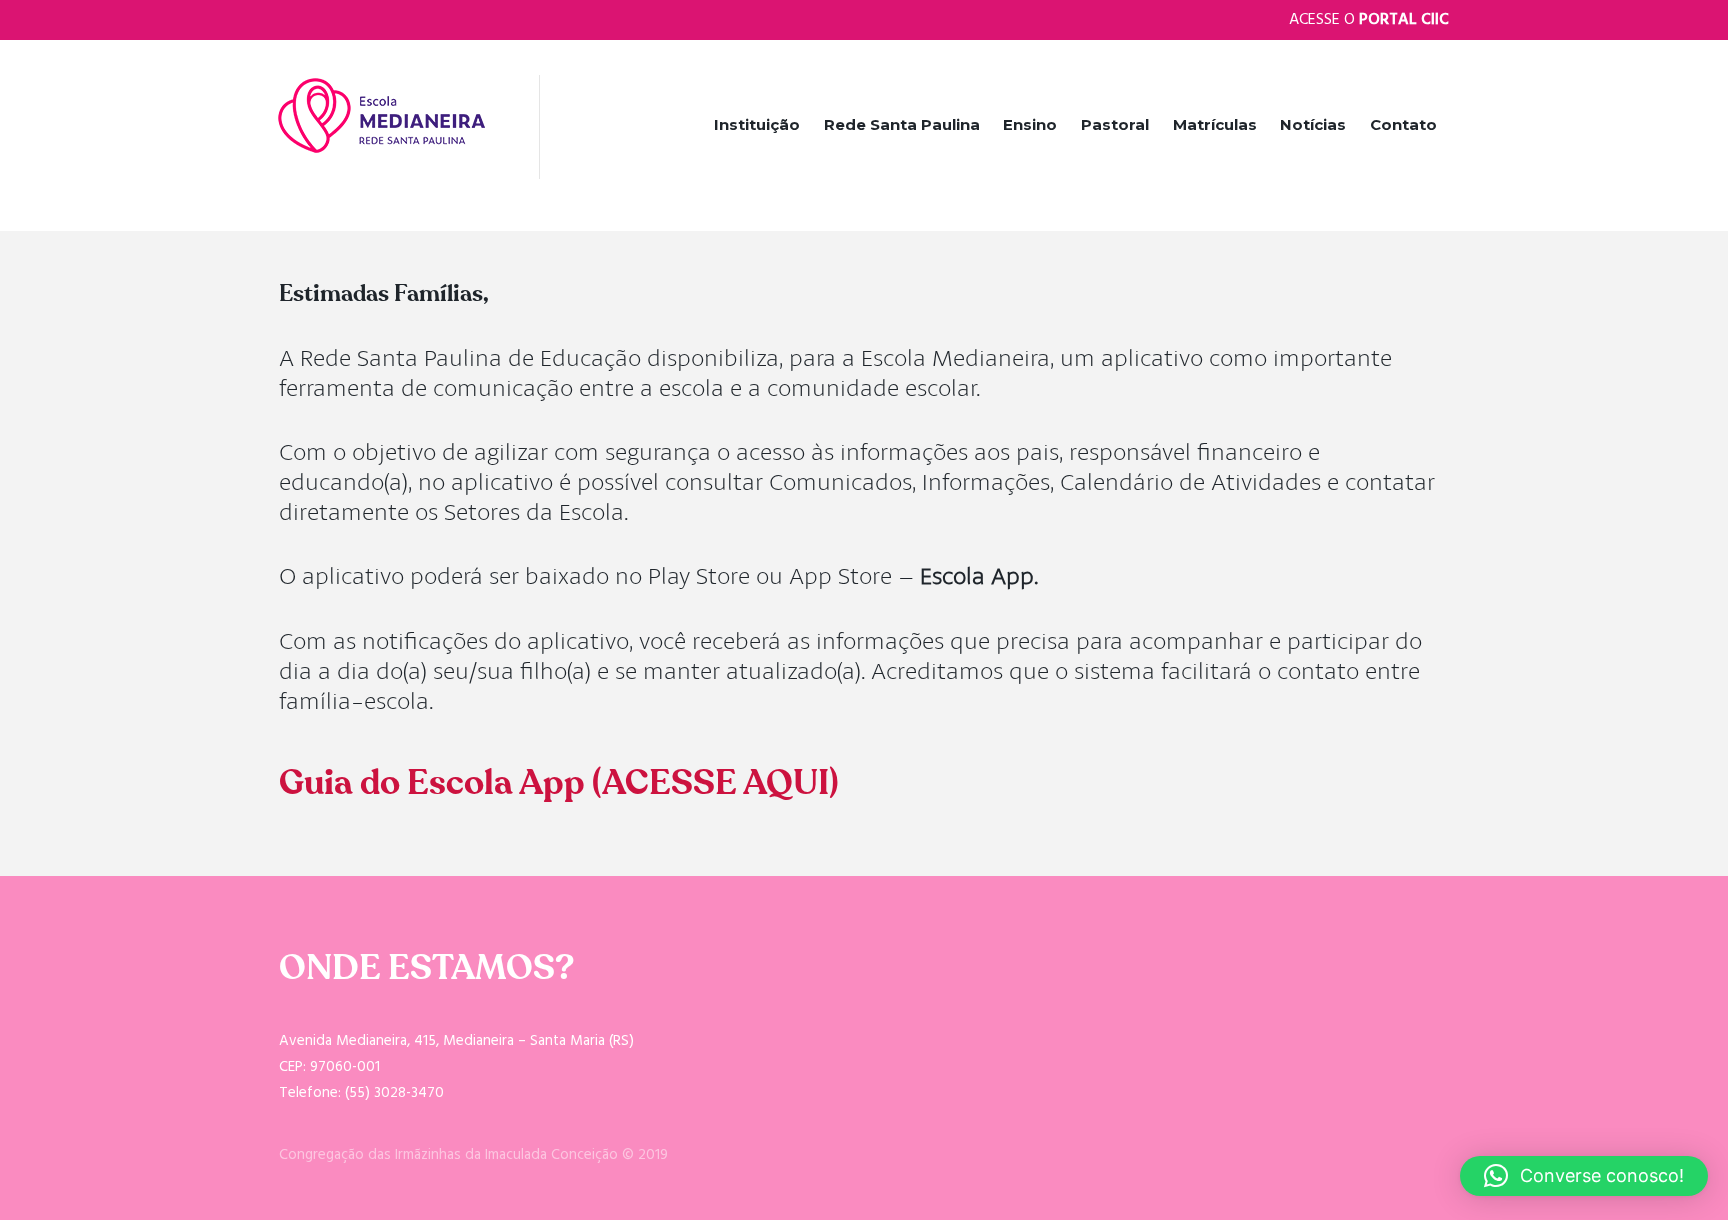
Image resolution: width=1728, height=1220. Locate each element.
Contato (1403, 124)
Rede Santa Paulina (902, 124)
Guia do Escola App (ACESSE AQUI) (559, 783)
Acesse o (1369, 20)
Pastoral (1115, 124)
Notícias (1313, 124)
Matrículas (1215, 124)
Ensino (1030, 124)
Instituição (757, 124)
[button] (1584, 1176)
